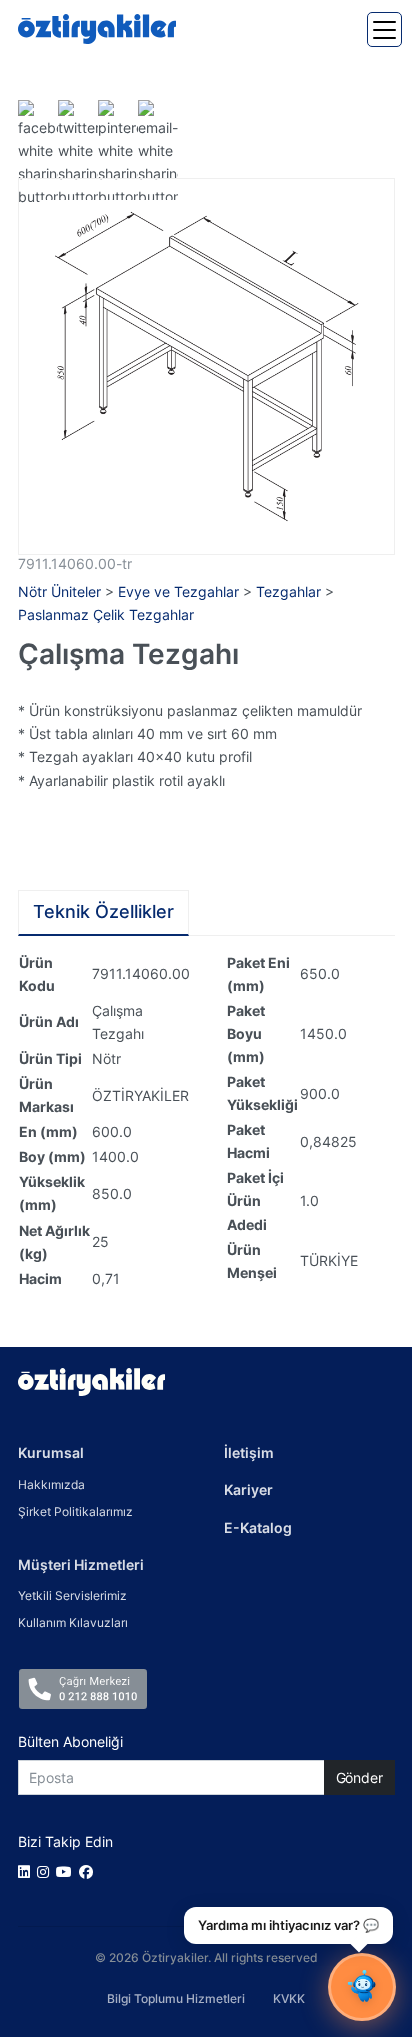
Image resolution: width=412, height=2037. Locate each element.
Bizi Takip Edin (65, 1841)
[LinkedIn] (27, 1871)
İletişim (249, 1452)
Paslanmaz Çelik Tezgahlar (106, 614)
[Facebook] (89, 1871)
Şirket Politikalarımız (75, 1511)
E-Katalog (258, 1527)
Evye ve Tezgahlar (178, 591)
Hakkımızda (51, 1484)
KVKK (289, 1998)
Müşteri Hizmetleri (81, 1564)
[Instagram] (46, 1871)
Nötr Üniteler (59, 591)
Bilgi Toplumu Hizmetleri (176, 1998)
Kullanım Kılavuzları (73, 1622)
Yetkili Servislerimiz (72, 1595)
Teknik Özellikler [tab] (103, 911)
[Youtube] (67, 1871)
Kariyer (248, 1489)
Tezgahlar (288, 591)
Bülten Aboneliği (70, 1741)
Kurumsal (51, 1452)
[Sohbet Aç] (362, 1987)
